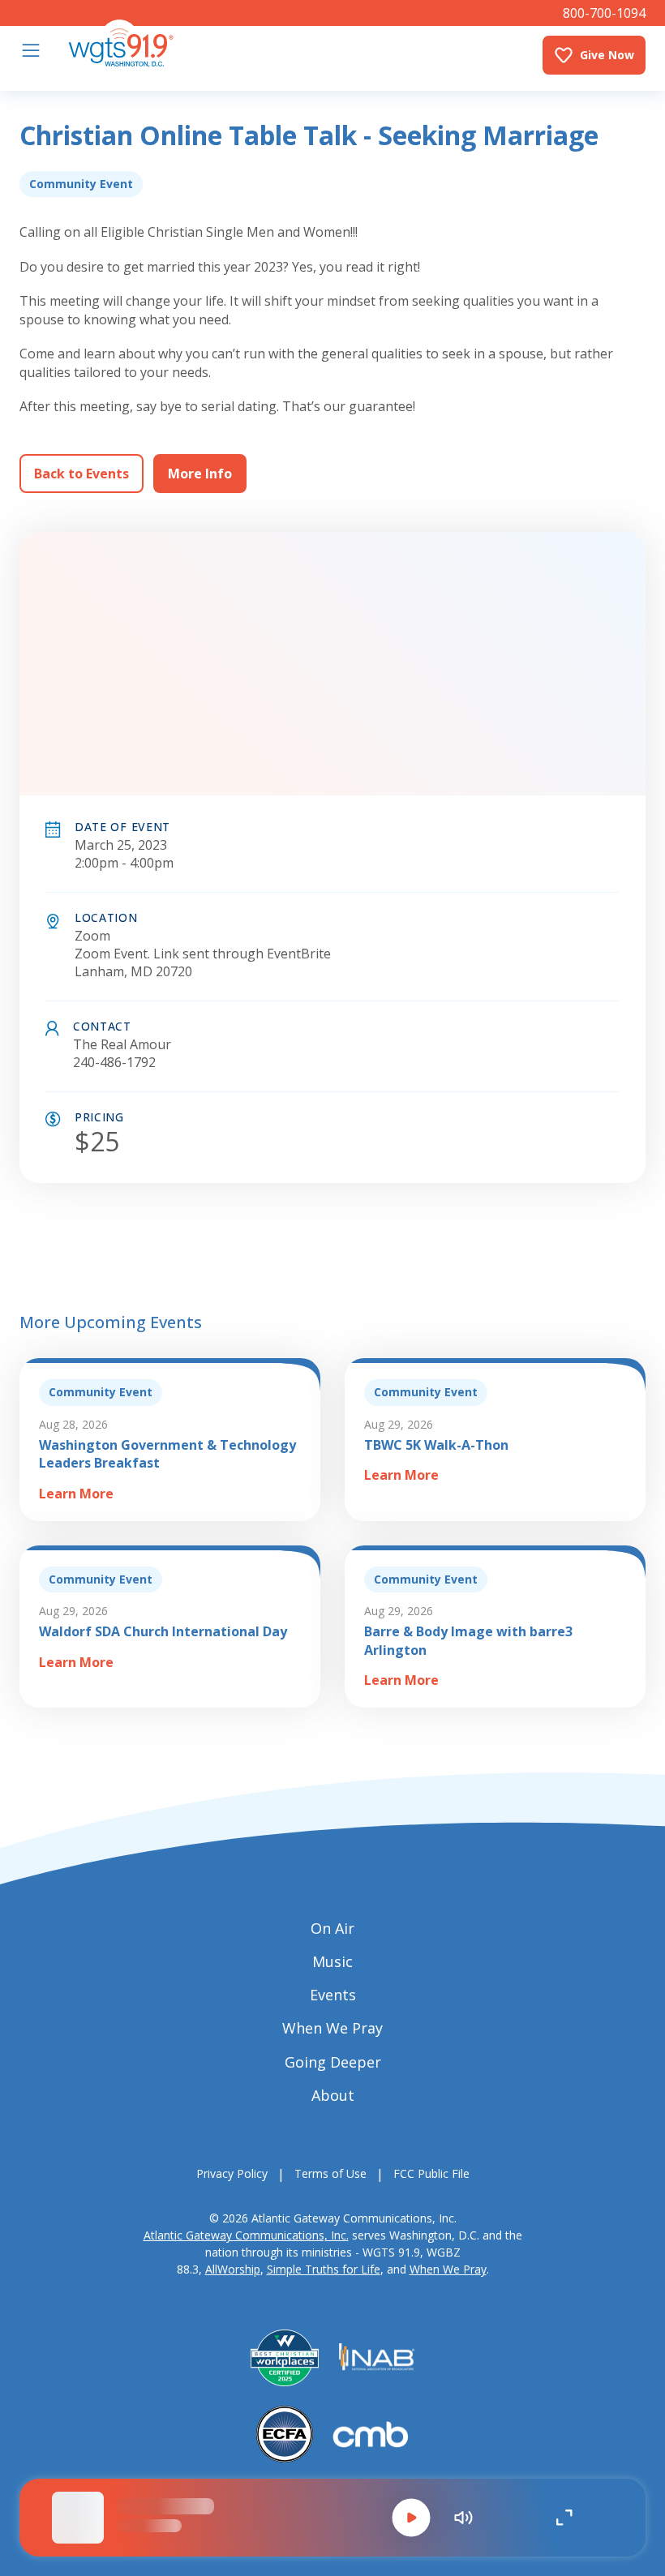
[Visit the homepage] (121, 43)
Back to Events (82, 474)
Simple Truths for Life (324, 2269)
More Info (200, 474)
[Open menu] (31, 50)
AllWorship (233, 2269)
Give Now (607, 55)
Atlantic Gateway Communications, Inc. (246, 2235)
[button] (411, 2518)
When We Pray (448, 2269)
